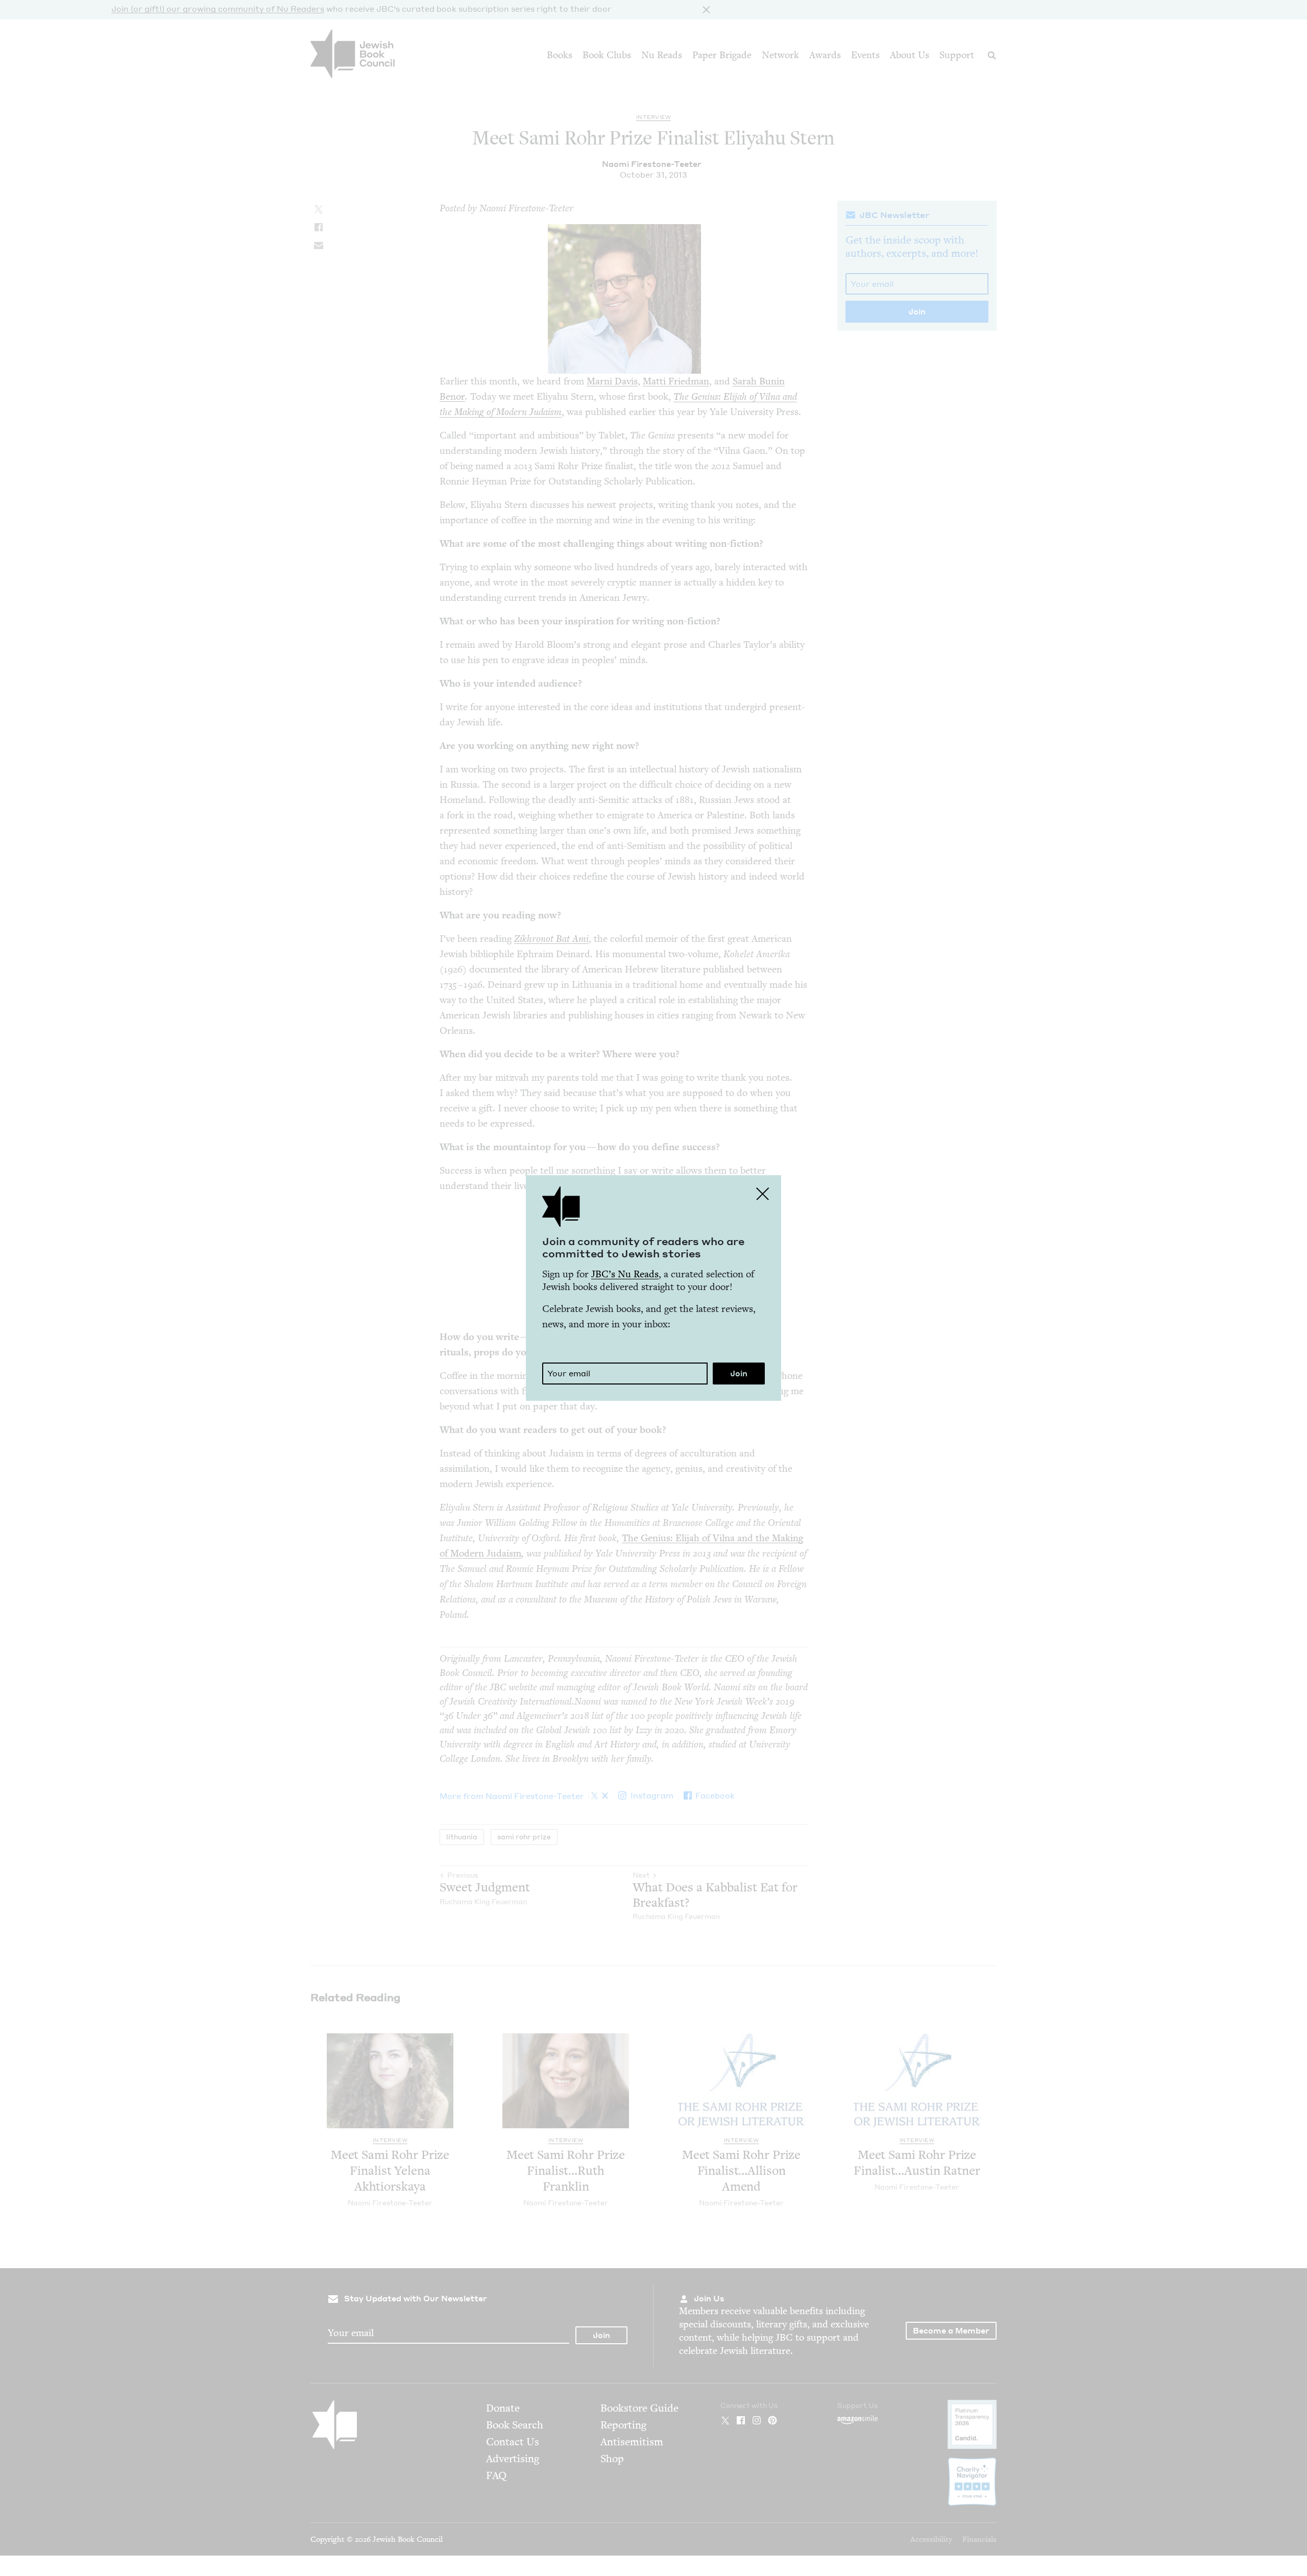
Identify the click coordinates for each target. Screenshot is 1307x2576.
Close (763, 1194)
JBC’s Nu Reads (625, 1274)
